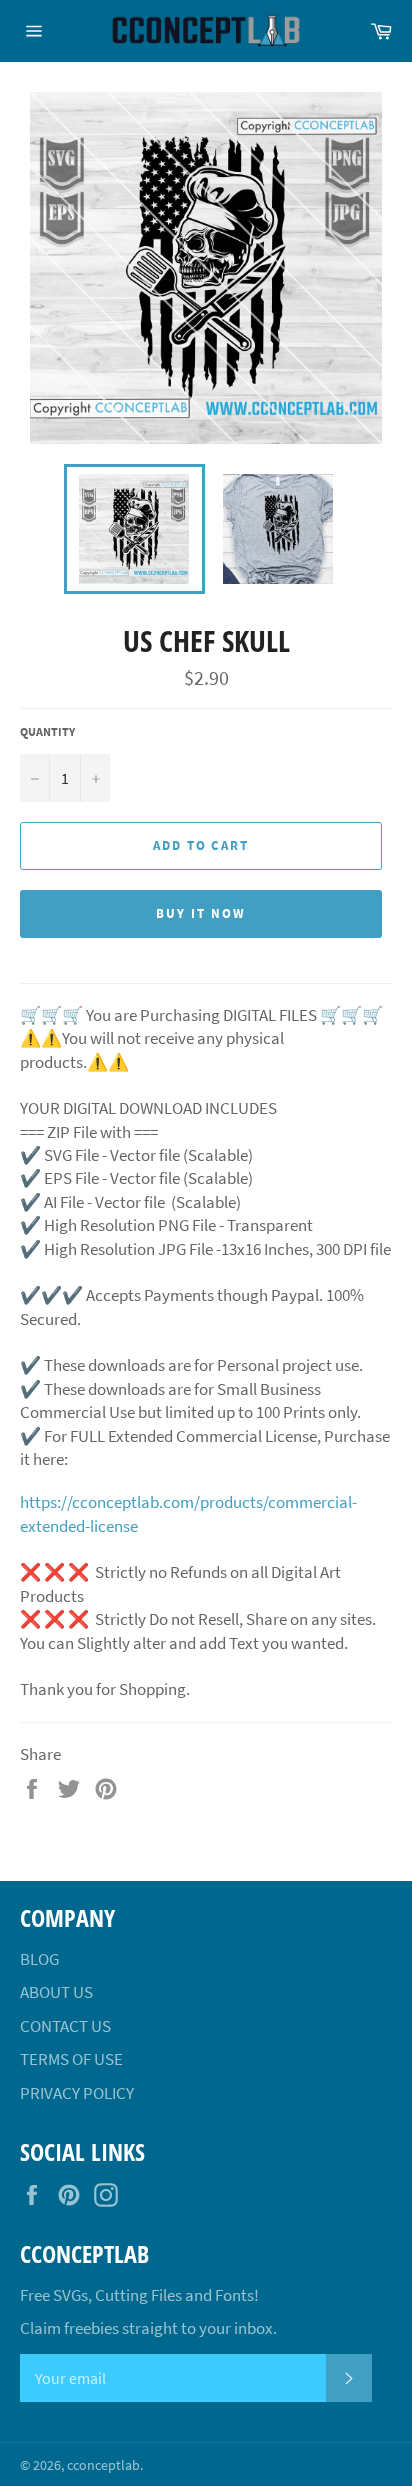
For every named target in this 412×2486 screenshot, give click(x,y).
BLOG (39, 1959)
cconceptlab (103, 2465)
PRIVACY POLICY (77, 2093)
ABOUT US (56, 1992)
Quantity (47, 731)
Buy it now (201, 913)
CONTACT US (65, 2026)
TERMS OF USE (71, 2059)
